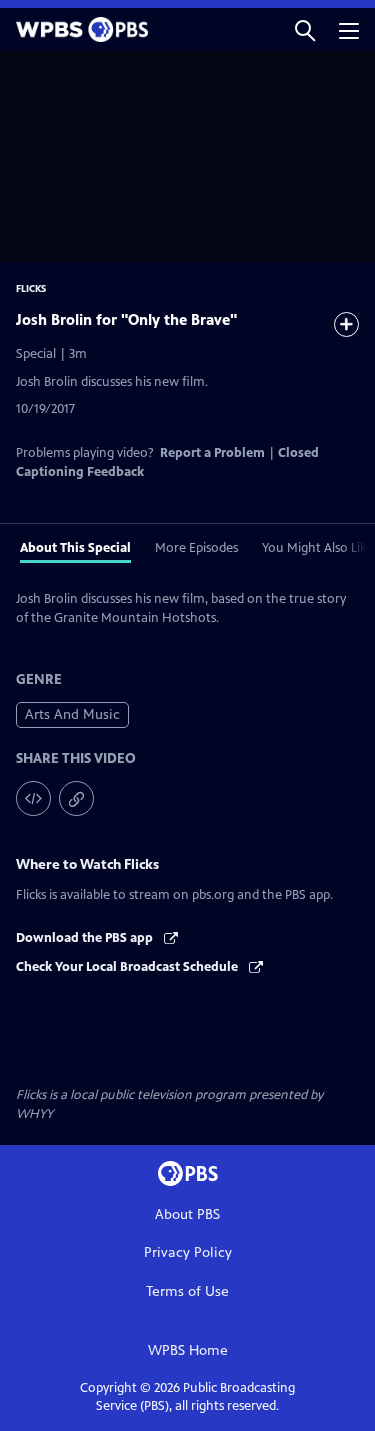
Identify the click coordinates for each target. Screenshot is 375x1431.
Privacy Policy (188, 1252)
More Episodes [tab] (196, 548)
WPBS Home (188, 1350)
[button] (305, 29)
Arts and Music (72, 714)
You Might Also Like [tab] (317, 548)
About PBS (187, 1214)
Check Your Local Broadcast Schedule (128, 967)
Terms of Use (187, 1291)
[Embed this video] (33, 798)
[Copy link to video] (76, 798)
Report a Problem (212, 453)
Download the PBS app (86, 938)
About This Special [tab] (75, 548)
